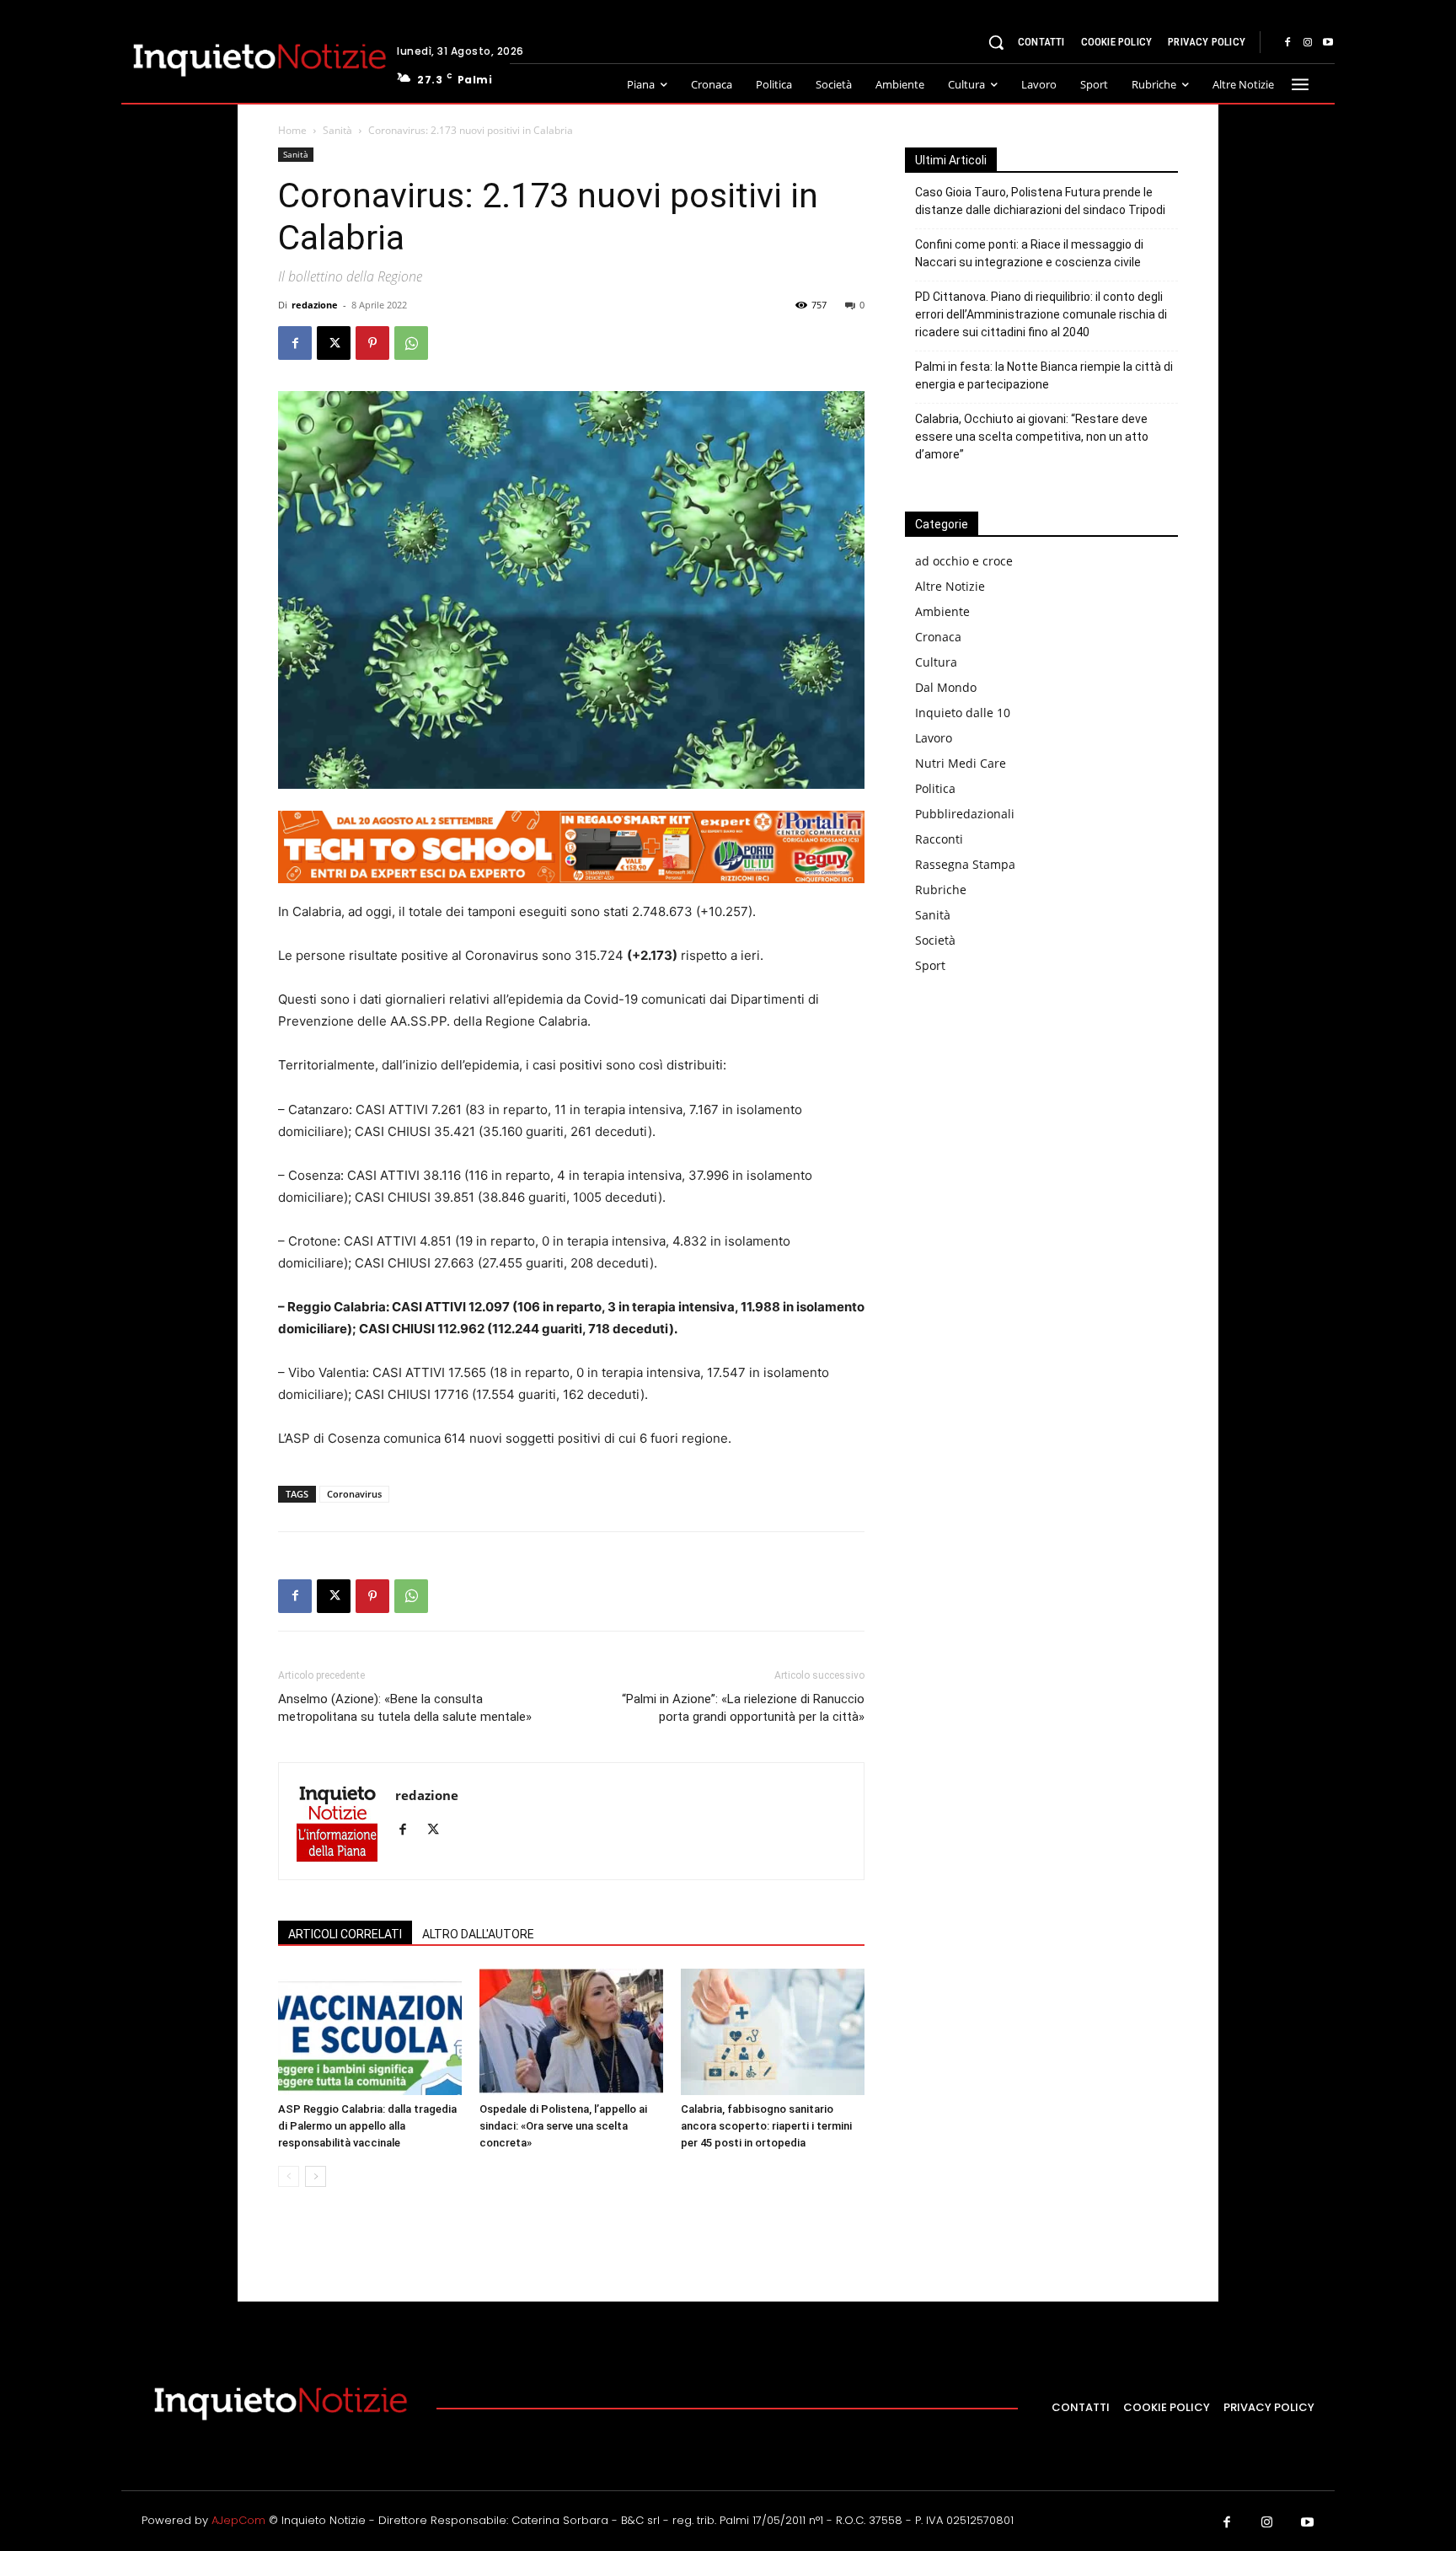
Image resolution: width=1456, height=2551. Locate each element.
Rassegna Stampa (965, 864)
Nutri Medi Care (961, 763)
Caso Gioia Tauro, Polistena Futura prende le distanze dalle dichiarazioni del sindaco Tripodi (1040, 201)
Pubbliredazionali (965, 814)
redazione (315, 305)
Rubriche (941, 890)
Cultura (936, 662)
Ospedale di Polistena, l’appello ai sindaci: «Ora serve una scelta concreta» (563, 2126)
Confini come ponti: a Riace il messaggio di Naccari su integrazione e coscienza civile (1029, 253)
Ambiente (942, 611)
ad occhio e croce (964, 561)
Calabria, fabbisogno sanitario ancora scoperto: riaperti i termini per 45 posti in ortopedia (766, 2126)
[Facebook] (1287, 43)
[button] (996, 42)
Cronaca (938, 637)
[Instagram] (1308, 43)
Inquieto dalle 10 (963, 713)
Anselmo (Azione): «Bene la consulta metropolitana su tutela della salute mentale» (405, 1708)
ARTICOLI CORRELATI (345, 1934)
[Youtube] (1328, 43)
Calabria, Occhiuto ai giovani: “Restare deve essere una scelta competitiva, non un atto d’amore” (1032, 437)
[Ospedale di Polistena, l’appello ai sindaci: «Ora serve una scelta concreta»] (571, 2032)
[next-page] (316, 2176)
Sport (930, 965)
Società (935, 940)
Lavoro (934, 738)
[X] (334, 343)
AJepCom (238, 2520)
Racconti (939, 839)
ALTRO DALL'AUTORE (478, 1934)
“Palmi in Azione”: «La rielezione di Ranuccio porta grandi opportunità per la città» (743, 1708)
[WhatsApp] (411, 343)
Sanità (337, 130)
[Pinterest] (372, 343)
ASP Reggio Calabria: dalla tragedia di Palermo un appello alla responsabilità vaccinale (367, 2126)
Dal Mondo (946, 687)
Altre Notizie (950, 586)
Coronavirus (354, 1494)
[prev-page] (289, 2176)
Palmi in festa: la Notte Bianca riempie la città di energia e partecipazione (1044, 375)
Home (292, 130)
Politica (935, 788)
